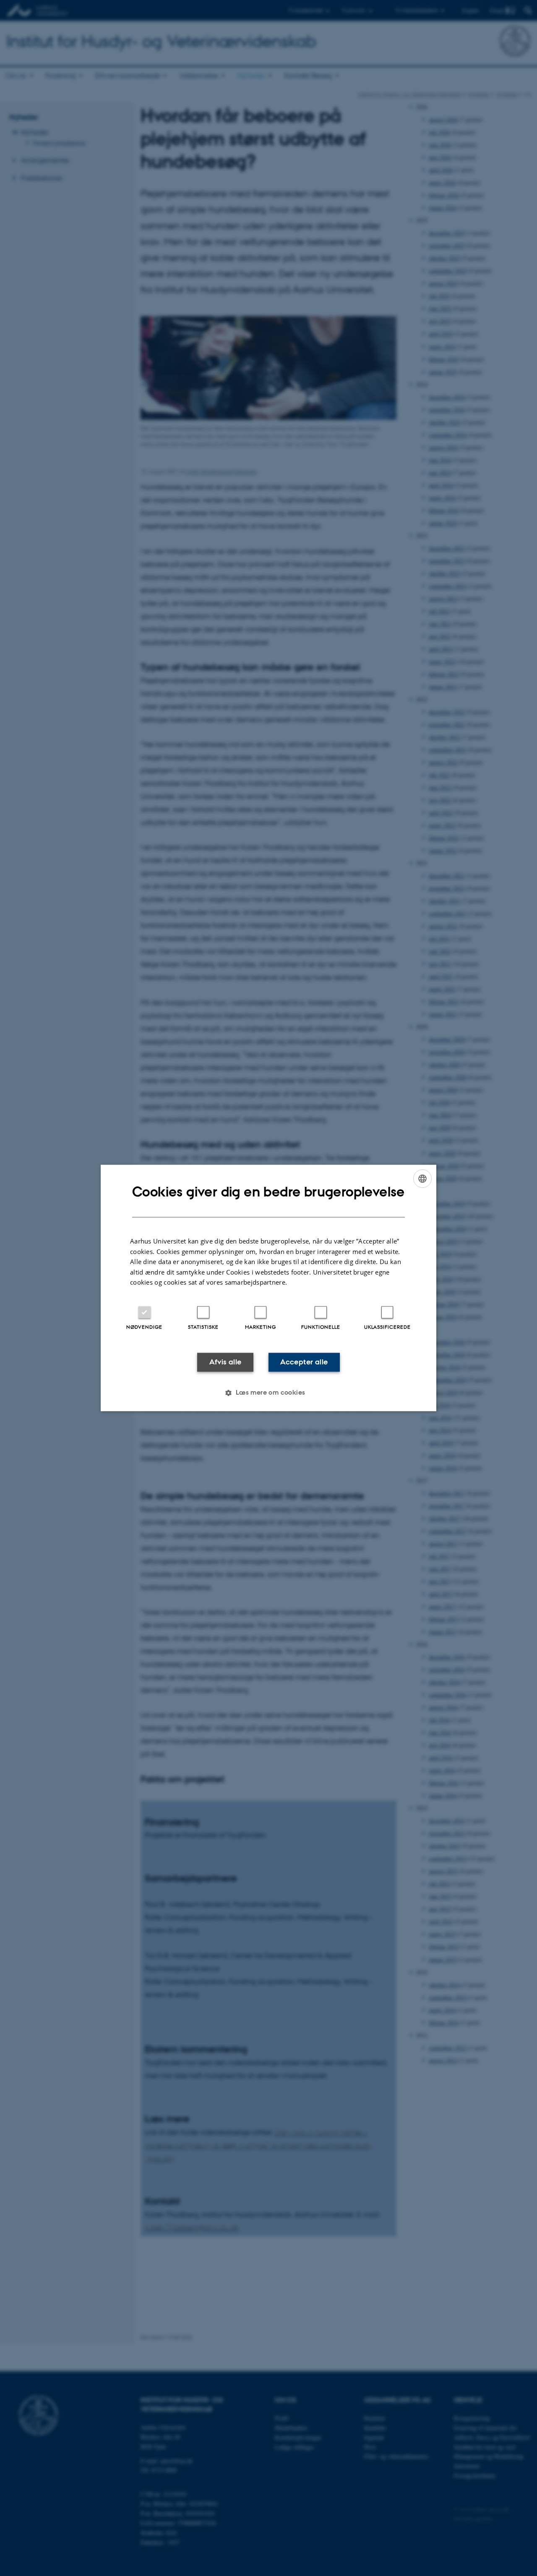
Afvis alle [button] (225, 1362)
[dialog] (268, 1288)
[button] (268, 1393)
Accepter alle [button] (304, 1362)
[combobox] (422, 1178)
